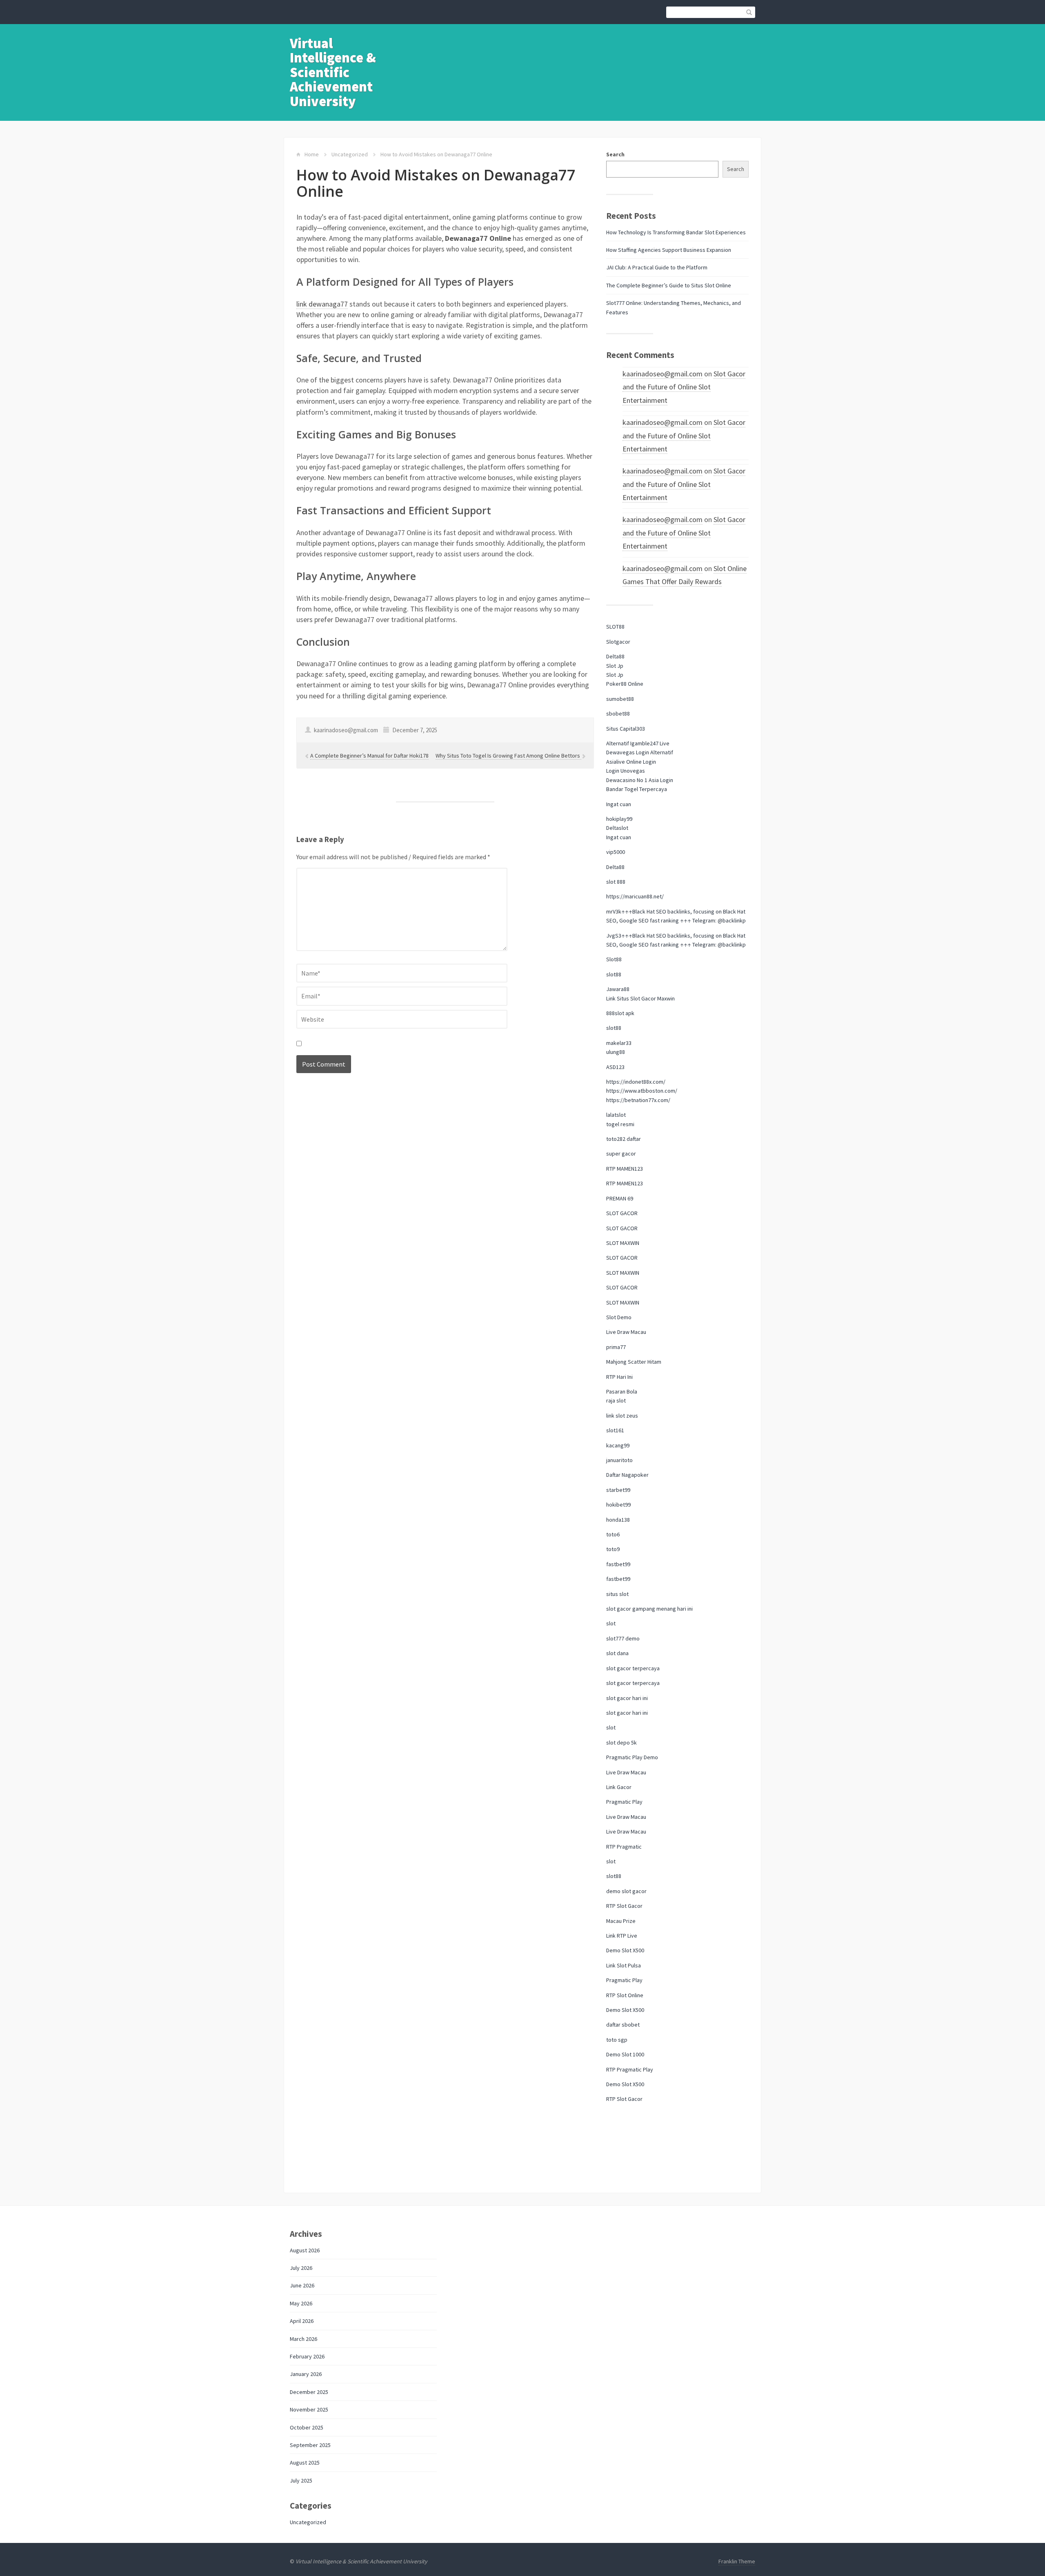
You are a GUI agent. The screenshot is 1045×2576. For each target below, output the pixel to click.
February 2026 (307, 2356)
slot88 (614, 974)
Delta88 (615, 656)
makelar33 (619, 1043)
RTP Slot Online (625, 1995)
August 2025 (305, 2463)
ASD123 (615, 1067)
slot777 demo (623, 1638)
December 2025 (309, 2392)
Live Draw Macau (626, 1332)
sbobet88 (618, 713)
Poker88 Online (625, 684)
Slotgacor (618, 642)
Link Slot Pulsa (624, 1965)
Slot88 (614, 959)
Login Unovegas (626, 771)
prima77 (616, 1347)
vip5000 (616, 852)
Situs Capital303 (626, 729)
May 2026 (301, 2303)
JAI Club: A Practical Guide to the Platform (657, 267)
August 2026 (305, 2250)
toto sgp (617, 2040)
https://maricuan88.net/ (635, 896)
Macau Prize (621, 1921)
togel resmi (620, 1124)
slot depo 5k (621, 1743)
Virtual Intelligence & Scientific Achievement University (333, 72)
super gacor (621, 1154)
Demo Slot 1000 (625, 2054)
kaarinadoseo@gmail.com (663, 374)
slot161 (615, 1430)
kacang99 (618, 1445)
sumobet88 (620, 699)
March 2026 (303, 2339)
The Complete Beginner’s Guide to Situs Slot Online (669, 285)
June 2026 (302, 2285)
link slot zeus (622, 1416)
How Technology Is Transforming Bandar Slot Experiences (676, 232)
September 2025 (310, 2445)
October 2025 (307, 2427)
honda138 (618, 1520)
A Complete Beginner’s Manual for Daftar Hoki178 (369, 756)
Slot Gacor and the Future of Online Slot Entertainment (684, 387)
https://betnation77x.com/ (638, 1100)
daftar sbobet (623, 2025)
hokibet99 (618, 1505)
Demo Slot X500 (625, 1950)
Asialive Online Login (631, 762)
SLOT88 (615, 627)
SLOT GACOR (622, 1213)
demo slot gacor (626, 1891)
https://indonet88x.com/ (636, 1082)
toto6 (613, 1534)
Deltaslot (617, 828)
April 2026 (302, 2321)
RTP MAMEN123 (625, 1169)
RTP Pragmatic (624, 1847)
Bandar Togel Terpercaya (637, 789)
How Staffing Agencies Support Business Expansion (669, 250)
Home (312, 154)
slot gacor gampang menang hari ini (649, 1609)
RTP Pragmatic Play (630, 2069)
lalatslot (616, 1115)
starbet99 (618, 1490)
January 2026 (306, 2374)
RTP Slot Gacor (624, 1906)
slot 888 (616, 882)
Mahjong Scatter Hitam (634, 1362)
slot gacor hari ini (627, 1698)
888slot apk (620, 1013)
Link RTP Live (622, 1936)
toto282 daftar (624, 1139)
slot (611, 1623)
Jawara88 (618, 989)
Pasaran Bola (622, 1391)
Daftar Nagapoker (627, 1475)
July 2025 (301, 2480)
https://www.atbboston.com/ (642, 1091)
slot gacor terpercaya (633, 1668)
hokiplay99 (619, 819)
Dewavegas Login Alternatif (640, 752)
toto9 (613, 1549)
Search (615, 154)
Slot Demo (619, 1317)
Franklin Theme (737, 2561)
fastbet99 (618, 1564)
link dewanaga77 (322, 304)
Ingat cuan (619, 804)
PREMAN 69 (620, 1198)
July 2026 (301, 2268)
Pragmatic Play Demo (632, 1757)
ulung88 (616, 1052)
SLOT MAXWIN (623, 1243)
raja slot (616, 1400)
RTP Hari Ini (619, 1377)
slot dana (617, 1653)
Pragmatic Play (624, 1802)
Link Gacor (619, 1787)
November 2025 (309, 2409)
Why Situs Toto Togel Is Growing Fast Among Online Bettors (508, 756)
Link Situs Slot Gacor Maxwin (640, 998)
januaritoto (619, 1460)
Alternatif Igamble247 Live (638, 743)
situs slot (617, 1594)
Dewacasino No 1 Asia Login (640, 780)
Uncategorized (350, 154)
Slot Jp (615, 666)
